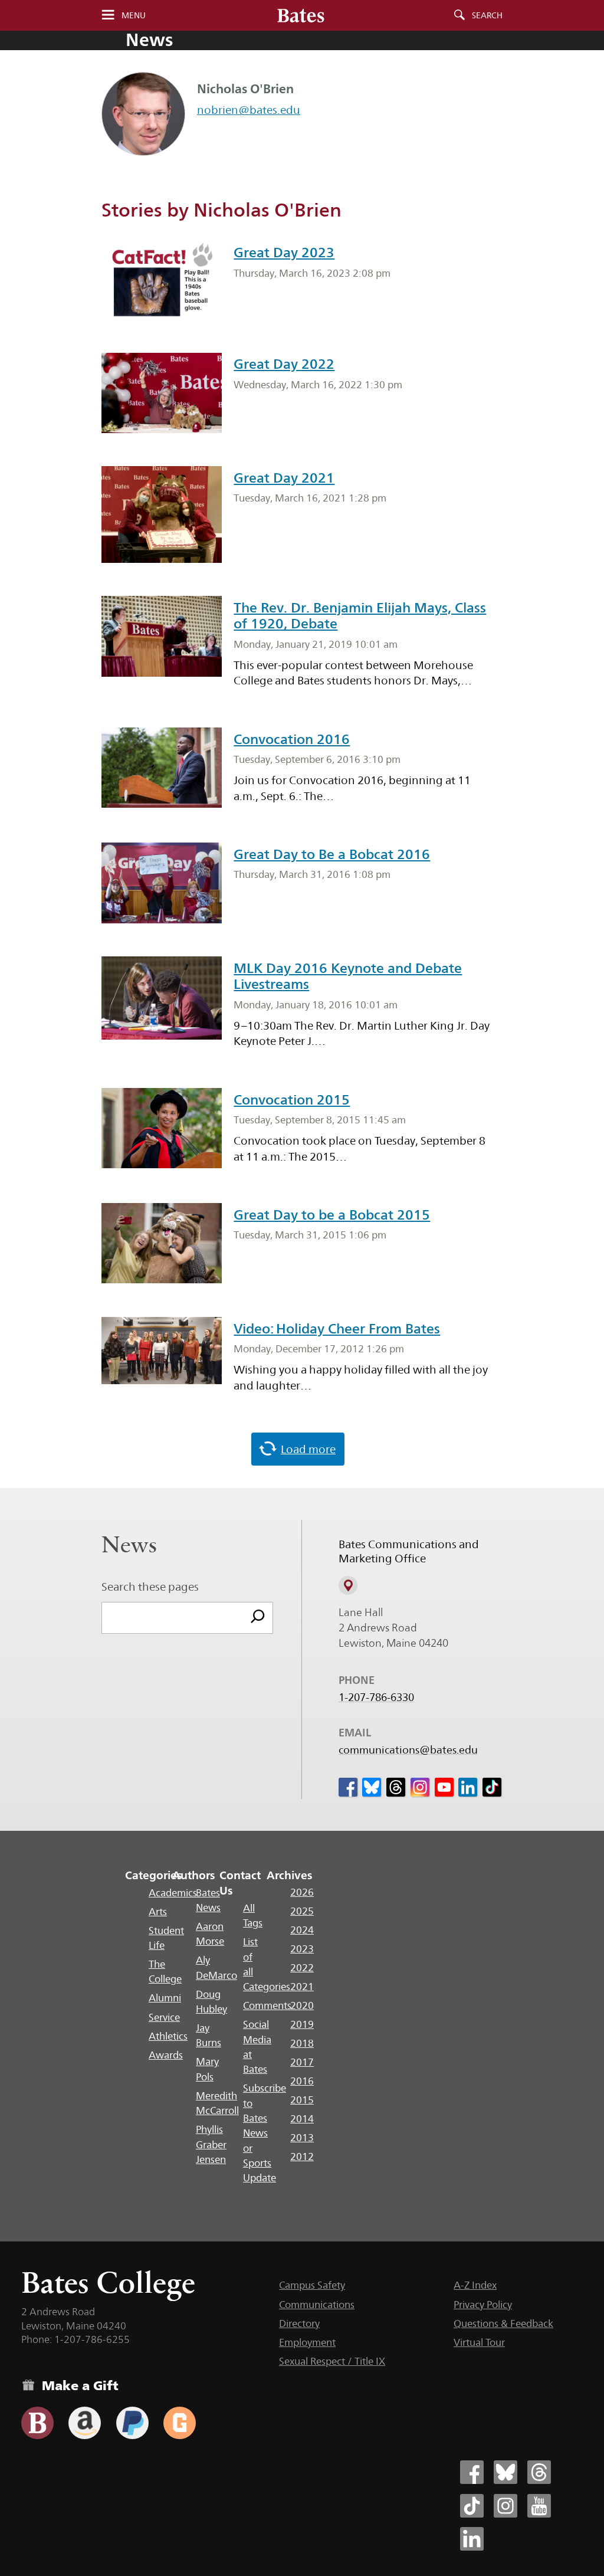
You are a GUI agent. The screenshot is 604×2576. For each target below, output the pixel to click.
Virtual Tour (479, 2342)
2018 (302, 2043)
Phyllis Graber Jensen (211, 2144)
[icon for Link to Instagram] (420, 1787)
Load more (308, 1449)
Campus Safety (312, 2285)
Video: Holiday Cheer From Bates (337, 1329)
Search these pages (150, 1587)
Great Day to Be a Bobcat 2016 (332, 854)
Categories (154, 1875)
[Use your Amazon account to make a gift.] (85, 2423)
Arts (158, 1912)
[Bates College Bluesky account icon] (505, 2472)
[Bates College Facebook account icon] (472, 2472)
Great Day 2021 (284, 478)
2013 (302, 2138)
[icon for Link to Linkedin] (468, 1787)
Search (487, 15)
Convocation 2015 (292, 1100)
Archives (289, 1875)
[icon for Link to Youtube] (444, 1787)
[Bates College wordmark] (301, 15)
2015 (302, 2100)
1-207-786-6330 (376, 1697)
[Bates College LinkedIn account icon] (472, 2539)
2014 (302, 2119)
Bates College (108, 2282)
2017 (302, 2062)
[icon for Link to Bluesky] (372, 1787)
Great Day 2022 (284, 364)
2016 (302, 2081)
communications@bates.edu (408, 1750)
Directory (299, 2323)
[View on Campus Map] (348, 1585)
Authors (194, 1875)
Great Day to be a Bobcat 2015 (332, 1215)
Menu (134, 15)
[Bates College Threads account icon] (539, 2472)
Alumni (165, 1998)
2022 (302, 1968)
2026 (302, 1892)
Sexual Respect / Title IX (332, 2361)
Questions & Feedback (503, 2323)
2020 (302, 2005)
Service (164, 2017)
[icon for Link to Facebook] (348, 1787)
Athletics (168, 2036)
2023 (302, 1949)
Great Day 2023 (284, 253)
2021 (302, 1987)
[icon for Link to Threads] (396, 1787)
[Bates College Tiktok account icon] (472, 2506)
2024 (302, 1930)
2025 (302, 1911)
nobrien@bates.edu (249, 110)
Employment (307, 2342)
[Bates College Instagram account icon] (505, 2506)
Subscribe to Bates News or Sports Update (265, 2133)
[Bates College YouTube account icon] (539, 2506)
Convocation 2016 (292, 739)
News (149, 40)
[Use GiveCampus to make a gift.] (180, 2423)
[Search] (258, 1618)
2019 (302, 2024)
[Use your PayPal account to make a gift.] (132, 2423)
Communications (317, 2305)
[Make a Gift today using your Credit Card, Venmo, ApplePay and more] (37, 2423)
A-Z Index (475, 2285)
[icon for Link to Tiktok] (492, 1787)
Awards (166, 2055)
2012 (302, 2157)
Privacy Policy (483, 2305)
